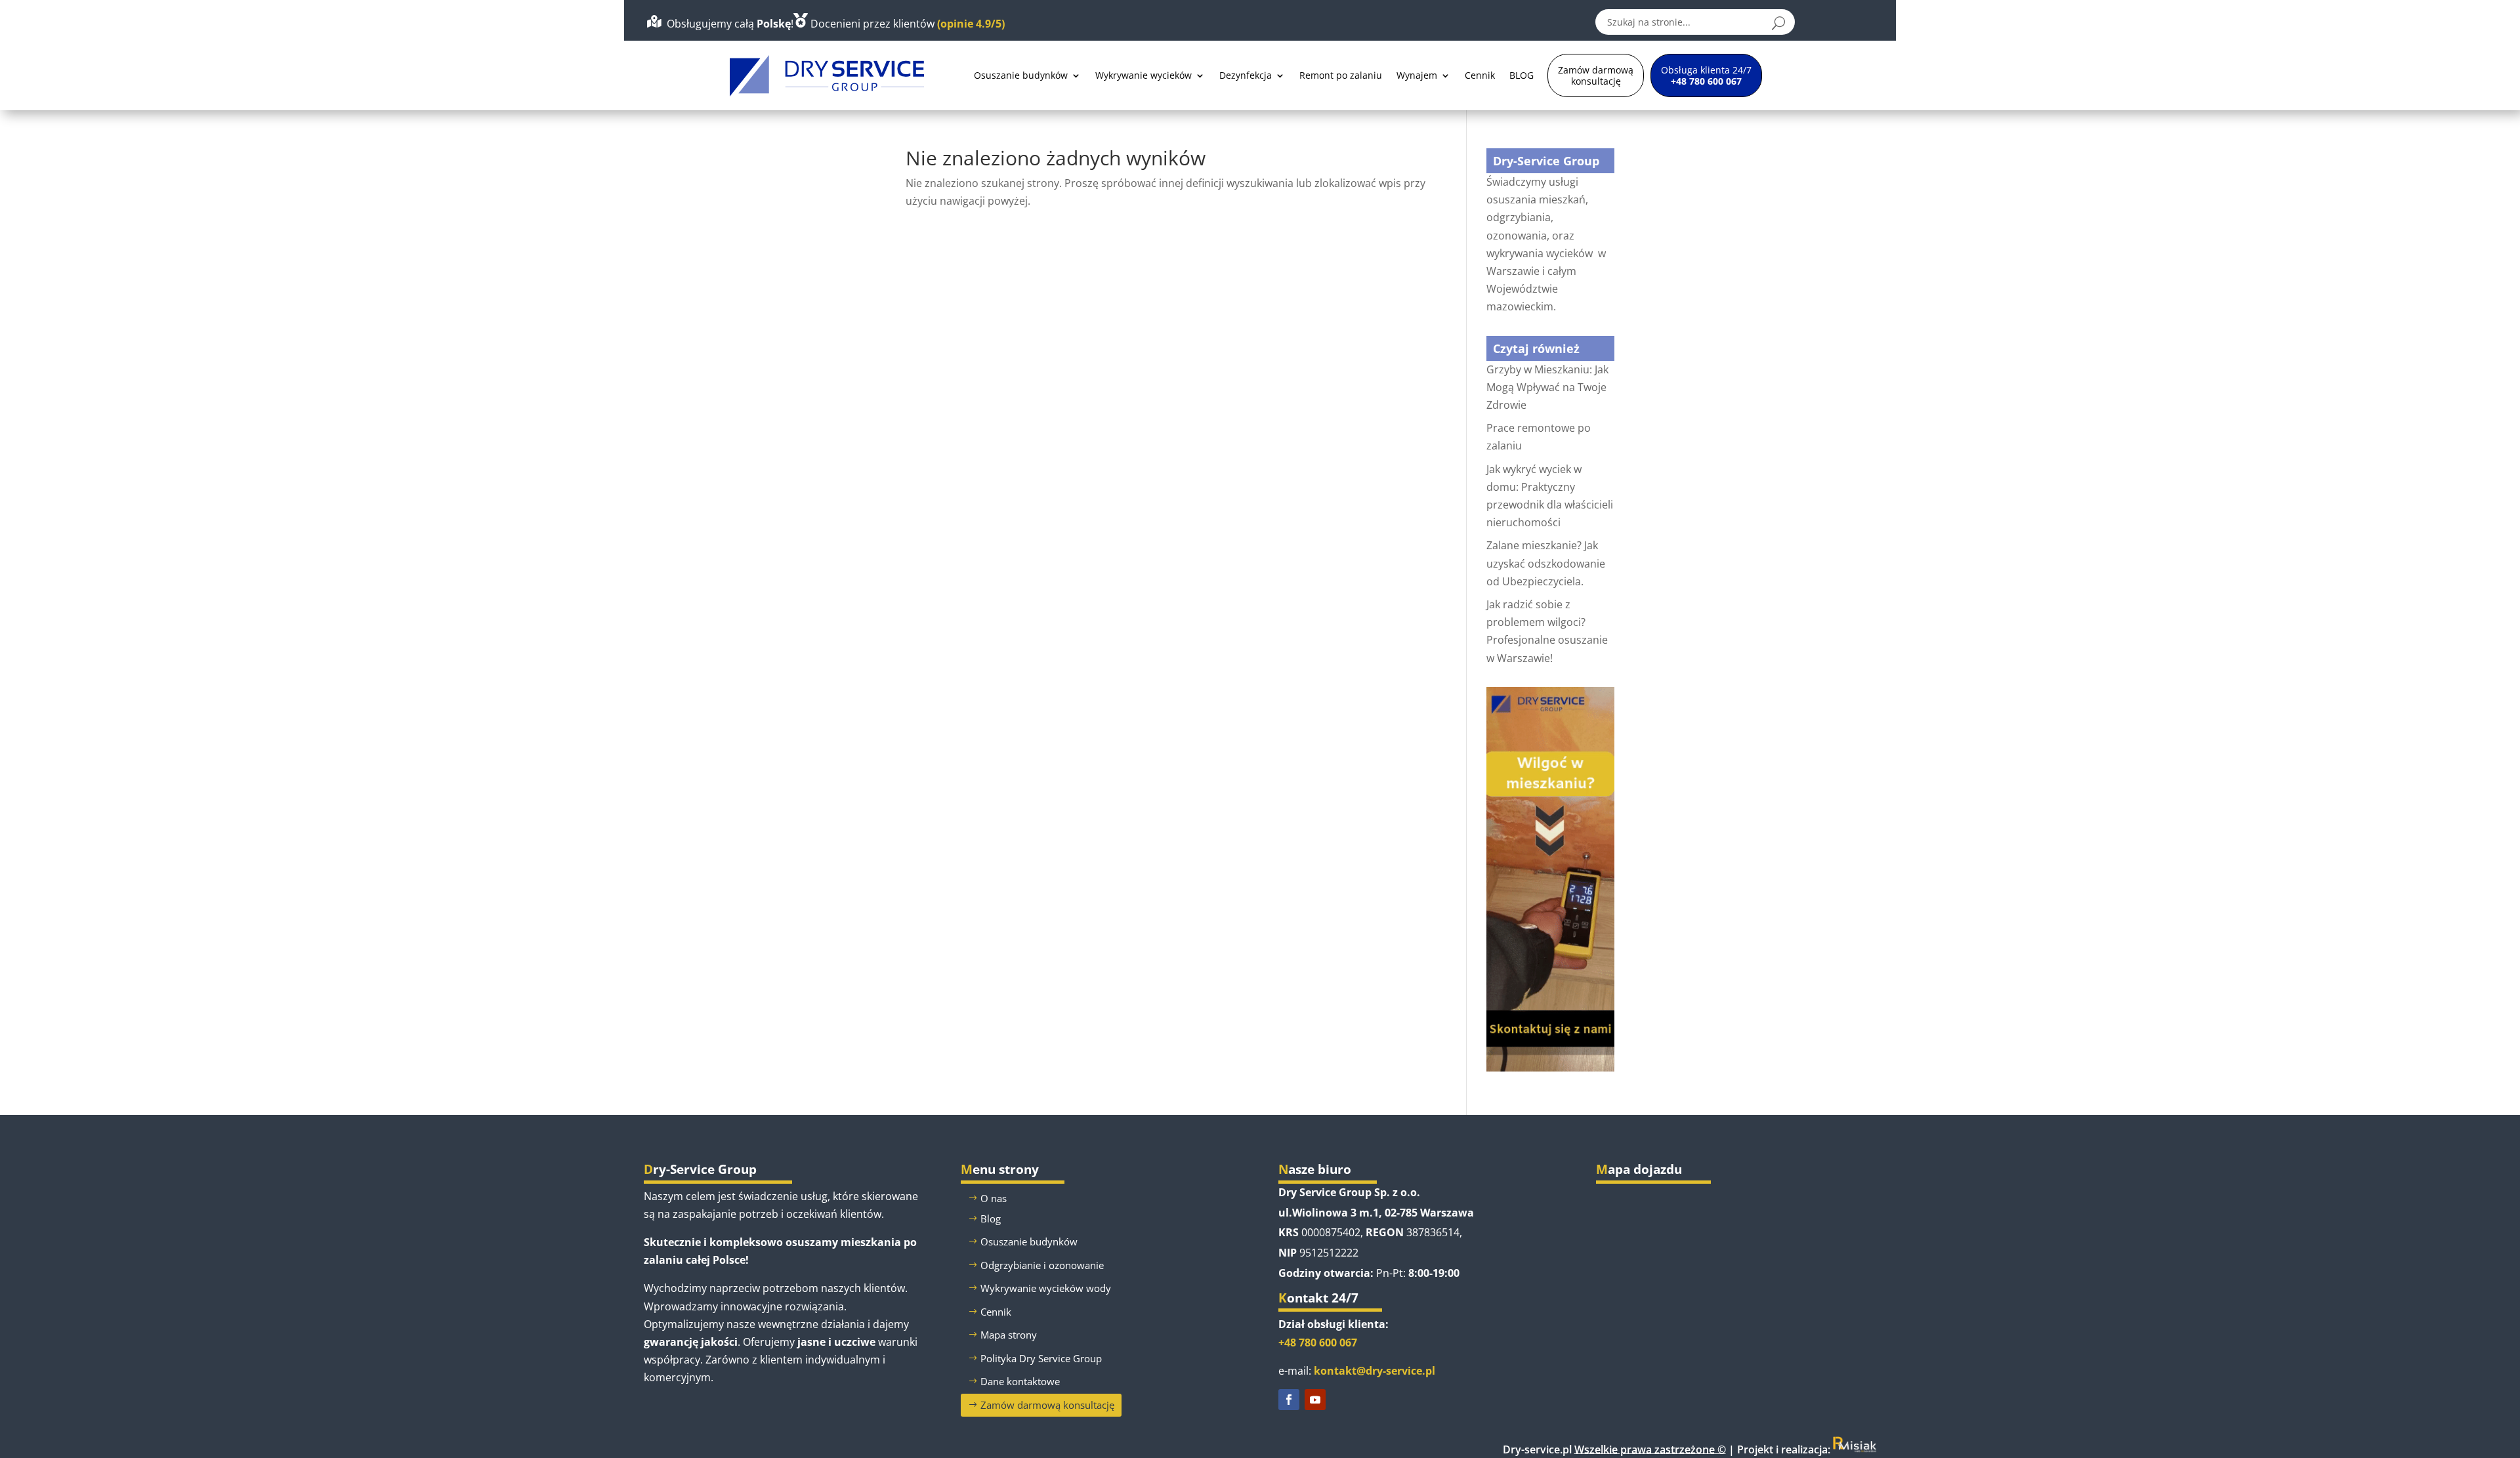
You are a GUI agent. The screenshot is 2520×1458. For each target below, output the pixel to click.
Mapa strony (1009, 1335)
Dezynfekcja (1246, 75)
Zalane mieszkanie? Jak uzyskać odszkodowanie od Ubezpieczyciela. (1546, 563)
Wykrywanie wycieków (1144, 75)
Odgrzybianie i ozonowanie (1042, 1265)
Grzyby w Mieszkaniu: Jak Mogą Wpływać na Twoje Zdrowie (1547, 387)
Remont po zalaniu (1341, 75)
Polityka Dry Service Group (1041, 1358)
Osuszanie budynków (1021, 75)
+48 (1318, 1343)
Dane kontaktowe (1020, 1381)
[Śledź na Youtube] (1315, 1400)
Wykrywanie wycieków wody (1046, 1288)
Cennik (1480, 75)
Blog (991, 1218)
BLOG (1522, 75)
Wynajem (1417, 75)
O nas (994, 1198)
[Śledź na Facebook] (1289, 1400)
